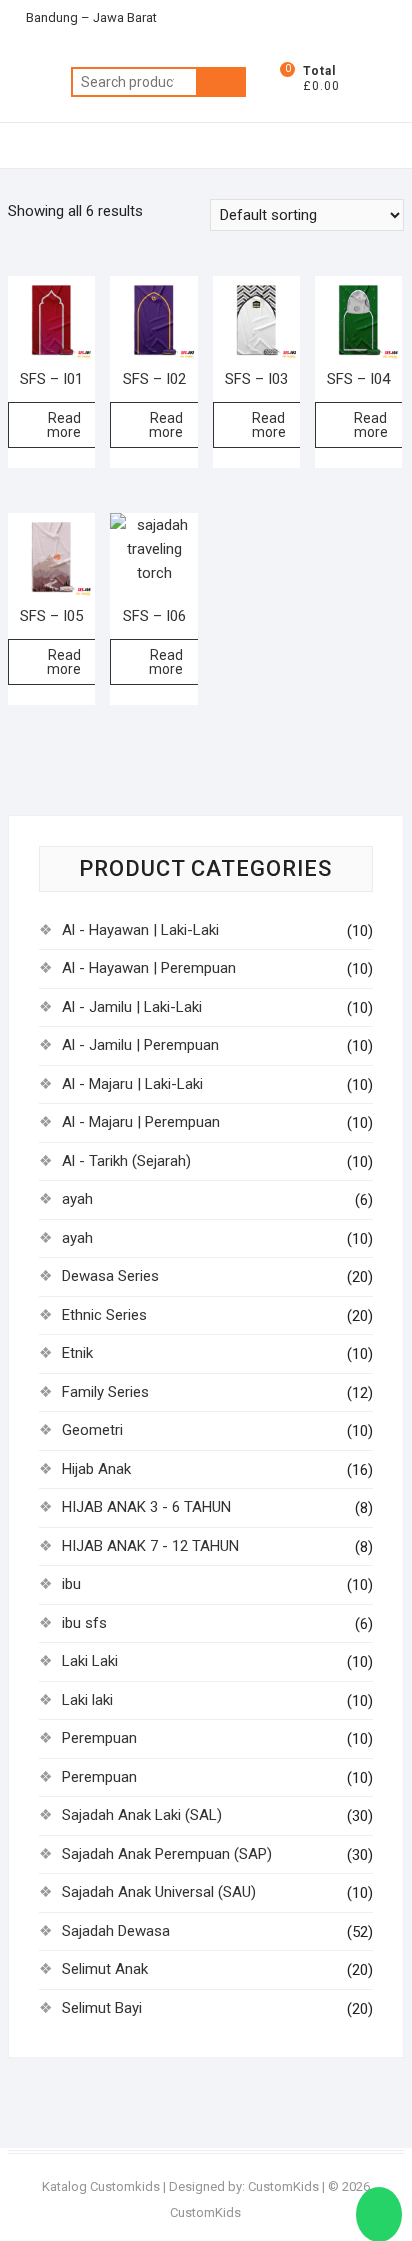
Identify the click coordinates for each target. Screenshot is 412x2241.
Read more (64, 425)
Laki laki (87, 1700)
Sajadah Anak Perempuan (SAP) (167, 1854)
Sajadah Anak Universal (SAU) (159, 1892)
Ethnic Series (104, 1315)
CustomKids (283, 2186)
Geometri (92, 1430)
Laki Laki (90, 1661)
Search (221, 82)
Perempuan (99, 1738)
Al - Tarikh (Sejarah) (126, 1161)
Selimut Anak (105, 1969)
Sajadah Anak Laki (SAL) (142, 1815)
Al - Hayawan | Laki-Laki (140, 930)
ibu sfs (84, 1623)
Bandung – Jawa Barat (90, 17)
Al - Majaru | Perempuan (141, 1122)
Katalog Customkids (101, 2186)
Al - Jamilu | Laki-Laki (132, 1007)
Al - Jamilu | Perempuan (140, 1045)
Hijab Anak (96, 1469)
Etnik (77, 1353)
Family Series (105, 1392)
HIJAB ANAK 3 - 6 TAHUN (146, 1507)
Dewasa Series (110, 1276)
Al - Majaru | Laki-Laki (132, 1084)
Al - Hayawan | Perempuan (149, 968)
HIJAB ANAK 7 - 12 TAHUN (150, 1546)
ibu (71, 1584)
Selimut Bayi (102, 2008)
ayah (77, 1199)
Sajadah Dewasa (116, 1931)
